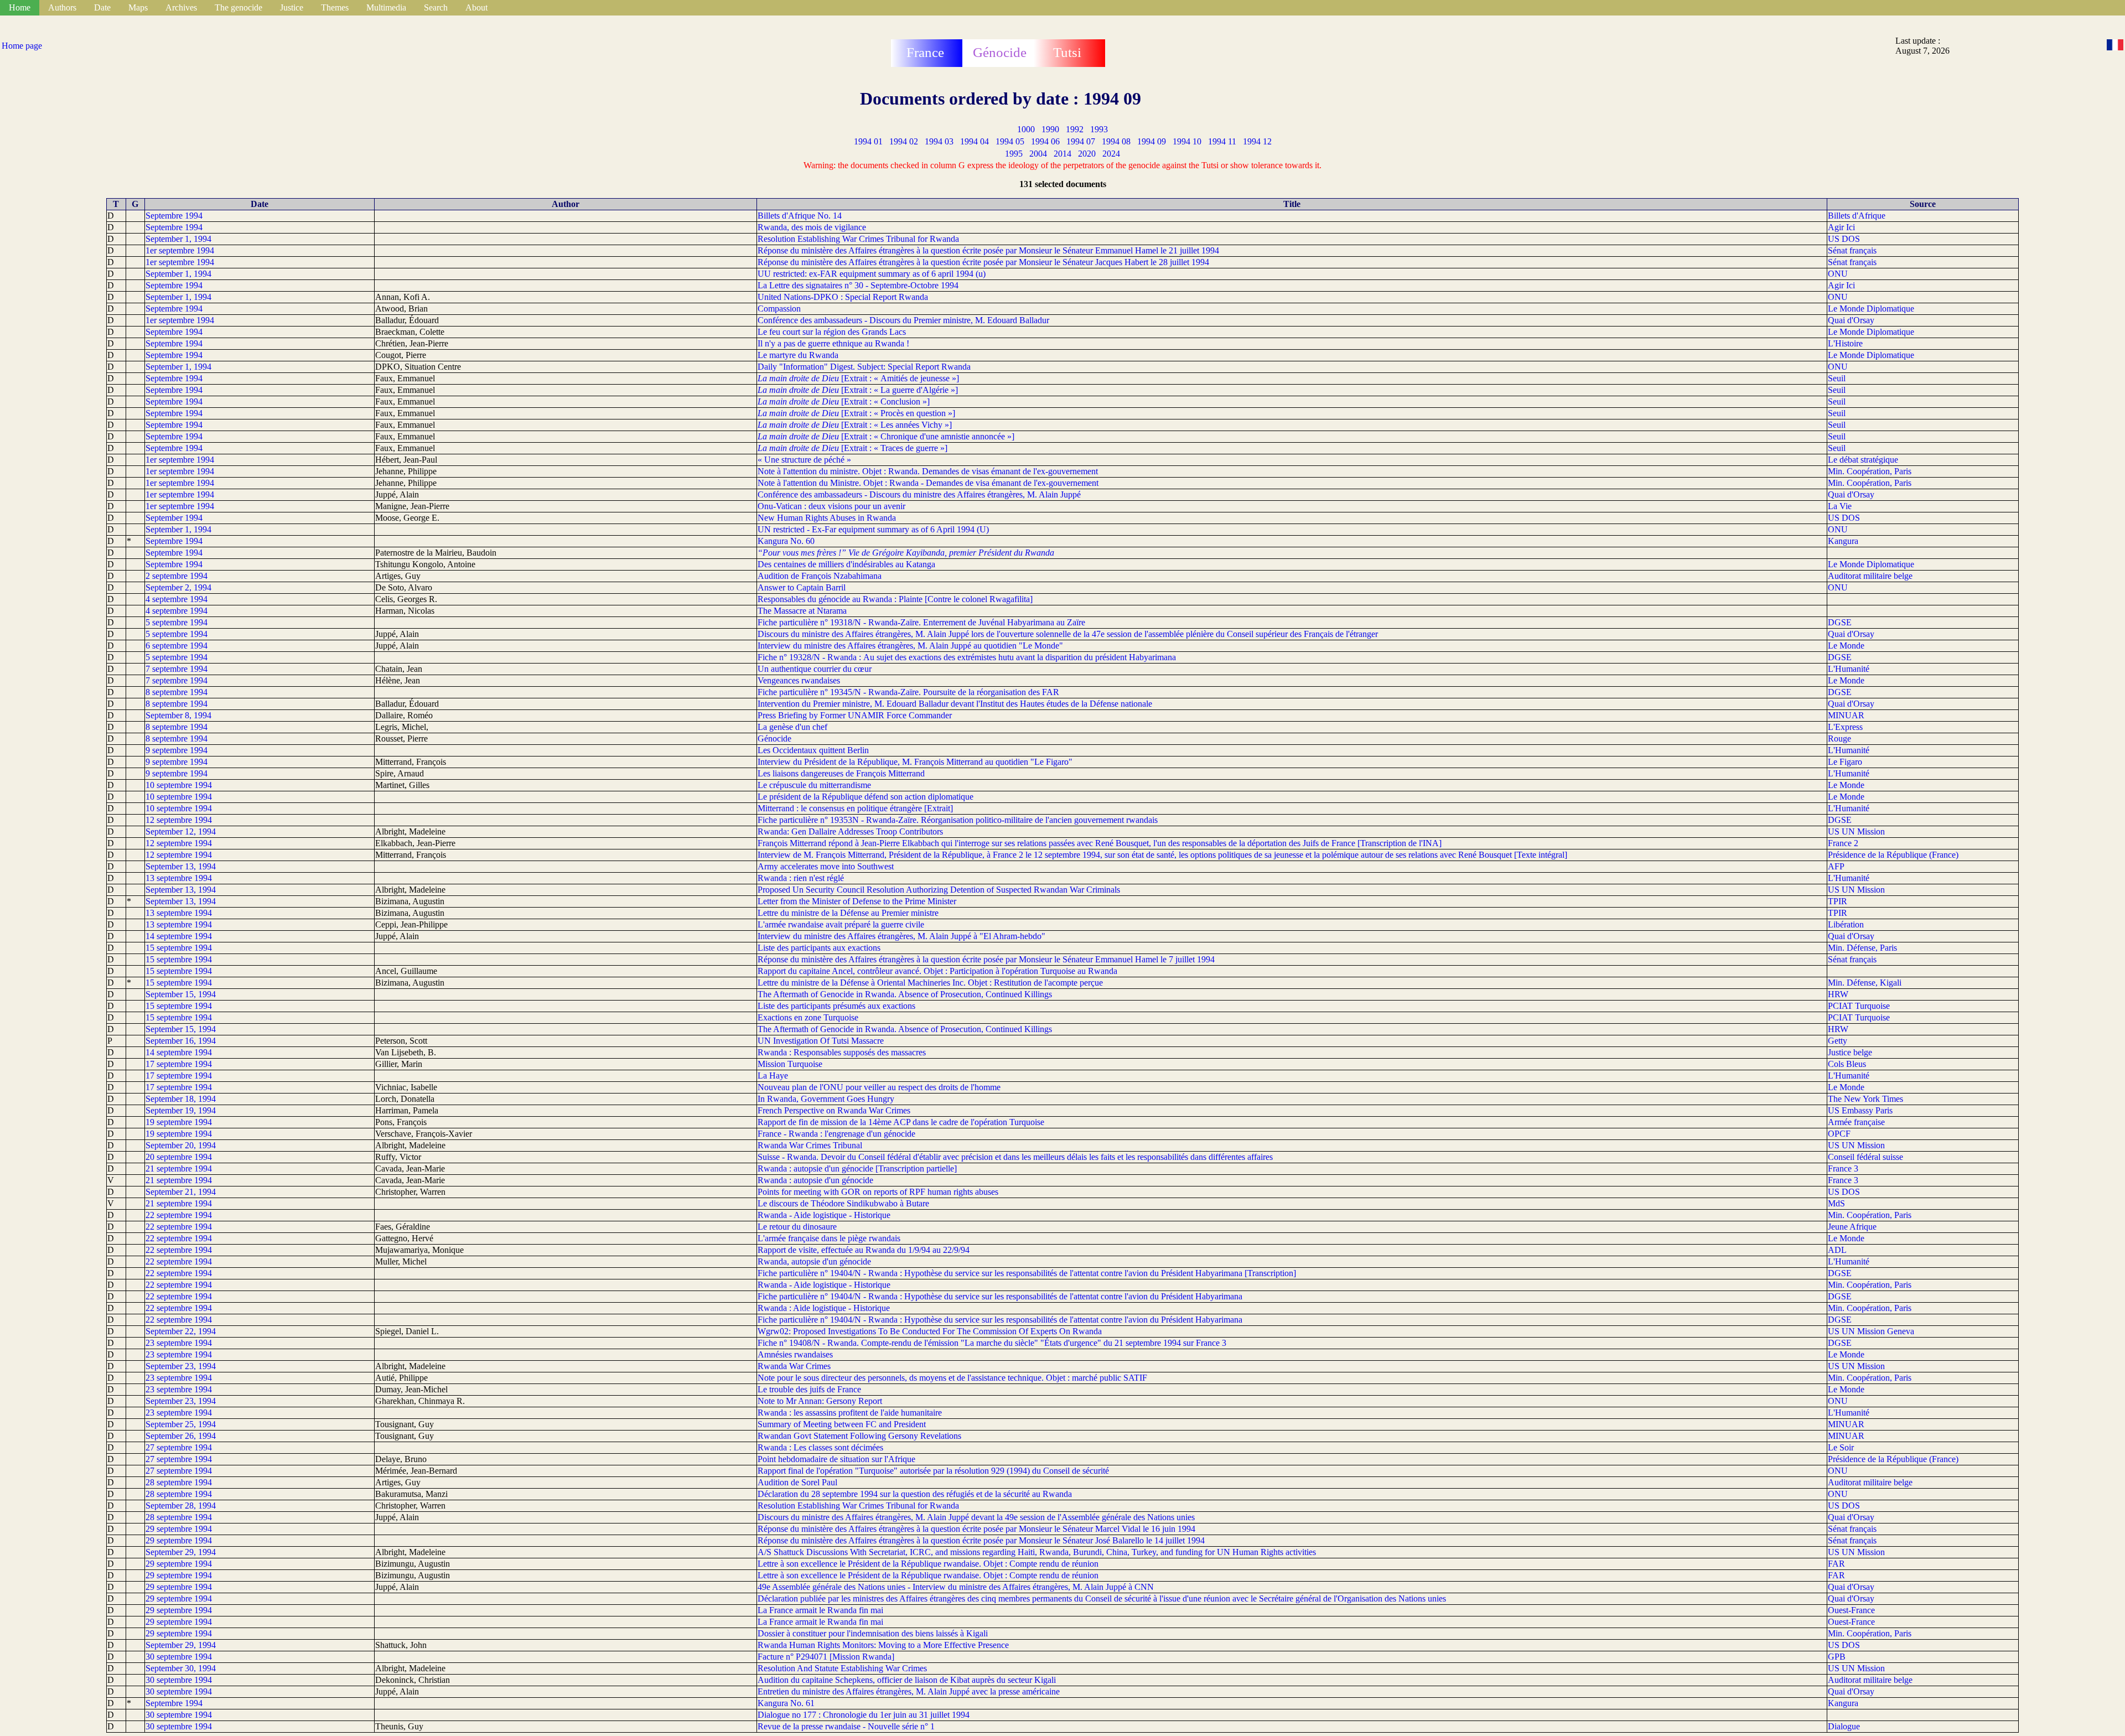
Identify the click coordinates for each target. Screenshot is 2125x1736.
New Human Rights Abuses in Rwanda (827, 518)
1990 (1050, 129)
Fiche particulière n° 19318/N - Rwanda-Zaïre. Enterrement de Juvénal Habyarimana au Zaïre (921, 622)
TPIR (1838, 901)
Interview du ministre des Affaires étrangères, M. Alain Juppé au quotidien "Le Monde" (910, 646)
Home (20, 7)
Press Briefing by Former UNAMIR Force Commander (855, 715)
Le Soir (1841, 1447)
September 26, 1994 (181, 1436)
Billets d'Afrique (1857, 216)
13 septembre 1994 (179, 878)
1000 (1026, 129)
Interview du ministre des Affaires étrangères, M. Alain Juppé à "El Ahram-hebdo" (901, 936)
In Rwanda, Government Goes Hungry (826, 1099)
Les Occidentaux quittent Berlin (813, 750)
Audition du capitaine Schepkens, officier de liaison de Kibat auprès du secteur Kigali (907, 1680)
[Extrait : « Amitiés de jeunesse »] (858, 378)
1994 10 (1187, 141)
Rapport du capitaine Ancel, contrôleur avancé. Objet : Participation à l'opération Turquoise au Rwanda (937, 971)
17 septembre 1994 (179, 1064)
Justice (292, 7)
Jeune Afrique (1852, 1227)
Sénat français (1852, 250)
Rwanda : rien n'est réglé (801, 878)
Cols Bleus (1847, 1064)
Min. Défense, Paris (1862, 948)
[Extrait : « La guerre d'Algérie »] (858, 390)
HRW (1838, 994)
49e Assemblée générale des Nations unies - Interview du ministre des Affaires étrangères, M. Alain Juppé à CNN (956, 1587)
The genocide (239, 7)
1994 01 (868, 141)
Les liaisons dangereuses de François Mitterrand (841, 773)
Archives (181, 7)
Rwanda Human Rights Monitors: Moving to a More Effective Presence (883, 1645)
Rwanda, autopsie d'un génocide (814, 1261)
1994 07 (1081, 141)
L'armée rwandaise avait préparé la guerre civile (841, 924)
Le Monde (1846, 646)
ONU (1838, 274)
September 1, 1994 (178, 239)
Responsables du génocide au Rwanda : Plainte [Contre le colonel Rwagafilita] (895, 599)
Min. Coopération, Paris (1870, 471)
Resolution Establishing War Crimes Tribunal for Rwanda (858, 239)
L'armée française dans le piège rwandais (829, 1238)
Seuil (1837, 378)
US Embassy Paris (1860, 1110)
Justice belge (1850, 1052)
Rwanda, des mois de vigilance (812, 227)
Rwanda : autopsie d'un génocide (815, 1180)
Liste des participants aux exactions (819, 948)
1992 (1075, 129)
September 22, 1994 (181, 1331)
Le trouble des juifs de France (809, 1389)
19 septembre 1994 (179, 1122)
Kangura (1843, 541)
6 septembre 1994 (177, 646)
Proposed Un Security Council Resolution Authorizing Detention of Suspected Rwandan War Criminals (939, 890)
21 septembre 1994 (179, 1168)
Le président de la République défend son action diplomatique (865, 797)
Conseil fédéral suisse (1865, 1157)
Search (436, 7)
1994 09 (1152, 141)
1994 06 (1045, 141)
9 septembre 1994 (177, 750)
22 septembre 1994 (179, 1215)
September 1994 (174, 518)
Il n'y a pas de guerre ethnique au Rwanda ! (833, 343)
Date (102, 7)
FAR (1836, 1564)
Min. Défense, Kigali (1865, 983)
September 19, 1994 (181, 1110)
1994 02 (904, 141)
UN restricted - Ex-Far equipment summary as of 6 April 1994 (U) (873, 529)
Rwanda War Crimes (794, 1366)
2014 (1062, 154)
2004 (1038, 154)
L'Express (1845, 727)
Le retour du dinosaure (797, 1227)
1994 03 (939, 141)
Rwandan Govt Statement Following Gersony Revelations (859, 1436)
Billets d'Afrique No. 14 (800, 216)
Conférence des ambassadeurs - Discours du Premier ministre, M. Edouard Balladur (903, 320)
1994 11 (1222, 141)
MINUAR (1846, 715)
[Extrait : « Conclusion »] (844, 401)
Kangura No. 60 (786, 541)
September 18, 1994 (181, 1099)
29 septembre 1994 (179, 1529)
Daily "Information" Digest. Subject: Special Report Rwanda (864, 367)
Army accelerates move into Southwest (826, 866)
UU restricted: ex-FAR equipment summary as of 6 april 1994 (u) (872, 274)
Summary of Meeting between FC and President (842, 1424)
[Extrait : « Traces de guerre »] (852, 448)
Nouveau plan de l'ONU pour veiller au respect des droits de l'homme (879, 1087)
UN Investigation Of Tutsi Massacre (821, 1041)
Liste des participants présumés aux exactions (836, 1006)
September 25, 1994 (181, 1424)
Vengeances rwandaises (799, 680)
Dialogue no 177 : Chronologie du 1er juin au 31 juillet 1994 (864, 1715)
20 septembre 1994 (179, 1157)
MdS (1836, 1203)
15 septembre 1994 (179, 948)
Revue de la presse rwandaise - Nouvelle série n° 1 (846, 1726)
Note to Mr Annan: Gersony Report (820, 1401)
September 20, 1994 (181, 1145)
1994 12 (1257, 141)
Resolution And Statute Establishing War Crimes (842, 1668)
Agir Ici (1841, 227)
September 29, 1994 (181, 1552)
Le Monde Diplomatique (1871, 309)
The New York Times (1865, 1099)
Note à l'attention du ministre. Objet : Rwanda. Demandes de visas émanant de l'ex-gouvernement (928, 471)
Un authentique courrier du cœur (815, 669)
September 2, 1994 (178, 587)
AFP (1836, 866)
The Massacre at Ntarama (802, 611)
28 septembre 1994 (179, 1482)
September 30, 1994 (181, 1668)
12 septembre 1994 (179, 820)
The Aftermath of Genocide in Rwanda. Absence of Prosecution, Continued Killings (905, 994)
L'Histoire (1845, 343)
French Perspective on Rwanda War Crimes (834, 1110)
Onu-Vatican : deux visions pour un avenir (831, 506)
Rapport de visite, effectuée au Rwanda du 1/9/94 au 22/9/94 (864, 1250)
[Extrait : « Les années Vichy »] (855, 425)
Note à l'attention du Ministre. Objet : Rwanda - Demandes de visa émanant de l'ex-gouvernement (928, 483)
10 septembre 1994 (179, 785)
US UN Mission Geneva (1871, 1331)
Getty (1838, 1041)
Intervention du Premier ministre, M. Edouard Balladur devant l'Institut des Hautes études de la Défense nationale (955, 704)
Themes (335, 7)
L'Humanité (1849, 669)
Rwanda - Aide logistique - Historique (824, 1215)
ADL (1837, 1250)
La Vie (1840, 506)
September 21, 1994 (181, 1192)
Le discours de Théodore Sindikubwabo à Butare (843, 1203)
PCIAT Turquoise (1859, 1006)
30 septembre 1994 (179, 1657)
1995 (1014, 154)
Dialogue (1844, 1726)
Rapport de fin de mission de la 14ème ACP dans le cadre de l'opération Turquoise (901, 1122)
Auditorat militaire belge (1870, 576)
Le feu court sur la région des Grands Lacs (832, 332)
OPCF (1839, 1134)
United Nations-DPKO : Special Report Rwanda (843, 297)
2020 (1087, 154)
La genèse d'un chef (792, 727)
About (476, 7)
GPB (1837, 1657)
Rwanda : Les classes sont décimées (820, 1447)
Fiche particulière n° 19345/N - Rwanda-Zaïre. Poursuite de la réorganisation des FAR (908, 692)
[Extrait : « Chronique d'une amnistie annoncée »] (886, 436)
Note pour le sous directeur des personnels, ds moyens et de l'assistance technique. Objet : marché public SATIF (952, 1378)
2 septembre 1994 (177, 576)
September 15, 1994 (181, 994)
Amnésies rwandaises (795, 1354)
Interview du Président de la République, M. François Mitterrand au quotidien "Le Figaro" (915, 762)
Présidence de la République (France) (1893, 855)
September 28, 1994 (181, 1506)
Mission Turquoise (790, 1064)
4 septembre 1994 (177, 599)
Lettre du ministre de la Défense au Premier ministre (848, 913)
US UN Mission (1856, 831)
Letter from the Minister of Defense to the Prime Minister (857, 901)
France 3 (1843, 1168)
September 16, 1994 (181, 1041)
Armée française (1856, 1122)
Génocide (774, 739)
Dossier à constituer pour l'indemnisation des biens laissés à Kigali (873, 1633)
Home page (22, 46)
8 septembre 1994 (177, 692)
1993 (1099, 129)
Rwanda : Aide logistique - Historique (824, 1308)
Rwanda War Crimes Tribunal (810, 1145)
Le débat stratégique (1863, 460)
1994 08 (1116, 141)
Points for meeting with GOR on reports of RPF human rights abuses (878, 1192)
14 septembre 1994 (179, 936)
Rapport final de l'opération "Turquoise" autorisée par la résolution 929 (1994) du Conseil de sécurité (933, 1471)
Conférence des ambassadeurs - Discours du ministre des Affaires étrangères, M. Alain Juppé (919, 494)
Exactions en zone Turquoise (808, 1017)
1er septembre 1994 (180, 250)
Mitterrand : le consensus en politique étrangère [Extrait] (855, 808)
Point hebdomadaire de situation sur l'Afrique (836, 1459)
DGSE (1840, 622)
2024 (1111, 154)
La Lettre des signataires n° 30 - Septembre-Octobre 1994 (858, 285)
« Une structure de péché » (804, 460)
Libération (1846, 924)
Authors (62, 7)
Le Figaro (1845, 762)
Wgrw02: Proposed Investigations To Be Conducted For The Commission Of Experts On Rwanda (930, 1331)
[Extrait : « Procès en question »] (856, 413)
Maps (138, 7)
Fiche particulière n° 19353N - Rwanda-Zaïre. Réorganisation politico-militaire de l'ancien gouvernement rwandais (958, 820)
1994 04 (975, 141)
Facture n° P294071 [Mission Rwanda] (826, 1657)
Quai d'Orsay (1851, 320)
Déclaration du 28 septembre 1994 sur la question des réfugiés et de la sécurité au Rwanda (915, 1494)
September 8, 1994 (178, 715)
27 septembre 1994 (179, 1447)
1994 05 (1010, 141)
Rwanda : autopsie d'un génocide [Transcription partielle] (857, 1168)
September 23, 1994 (181, 1366)
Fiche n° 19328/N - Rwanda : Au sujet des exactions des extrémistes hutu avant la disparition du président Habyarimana (967, 657)
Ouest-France (1851, 1610)
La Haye (773, 1076)
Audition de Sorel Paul (797, 1482)
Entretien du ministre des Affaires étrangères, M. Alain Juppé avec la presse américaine (909, 1691)
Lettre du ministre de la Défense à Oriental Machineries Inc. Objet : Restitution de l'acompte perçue (930, 983)
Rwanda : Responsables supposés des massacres (842, 1052)
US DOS (1844, 239)
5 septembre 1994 (177, 622)
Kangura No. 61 (786, 1703)
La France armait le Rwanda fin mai (820, 1610)
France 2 (1843, 843)
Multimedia (386, 7)
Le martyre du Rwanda (798, 355)
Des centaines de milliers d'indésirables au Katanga (846, 564)
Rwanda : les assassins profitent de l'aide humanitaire (850, 1413)
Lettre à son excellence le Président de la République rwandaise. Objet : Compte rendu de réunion (928, 1564)
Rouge (1839, 739)
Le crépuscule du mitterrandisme (814, 785)
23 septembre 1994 (179, 1343)
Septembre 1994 (174, 216)
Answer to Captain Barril (802, 587)
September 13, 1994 (181, 866)
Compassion (779, 309)
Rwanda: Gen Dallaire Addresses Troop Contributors (850, 831)
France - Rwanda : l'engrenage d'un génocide (836, 1134)
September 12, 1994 (181, 831)
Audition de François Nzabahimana (820, 576)
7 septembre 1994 (177, 669)
